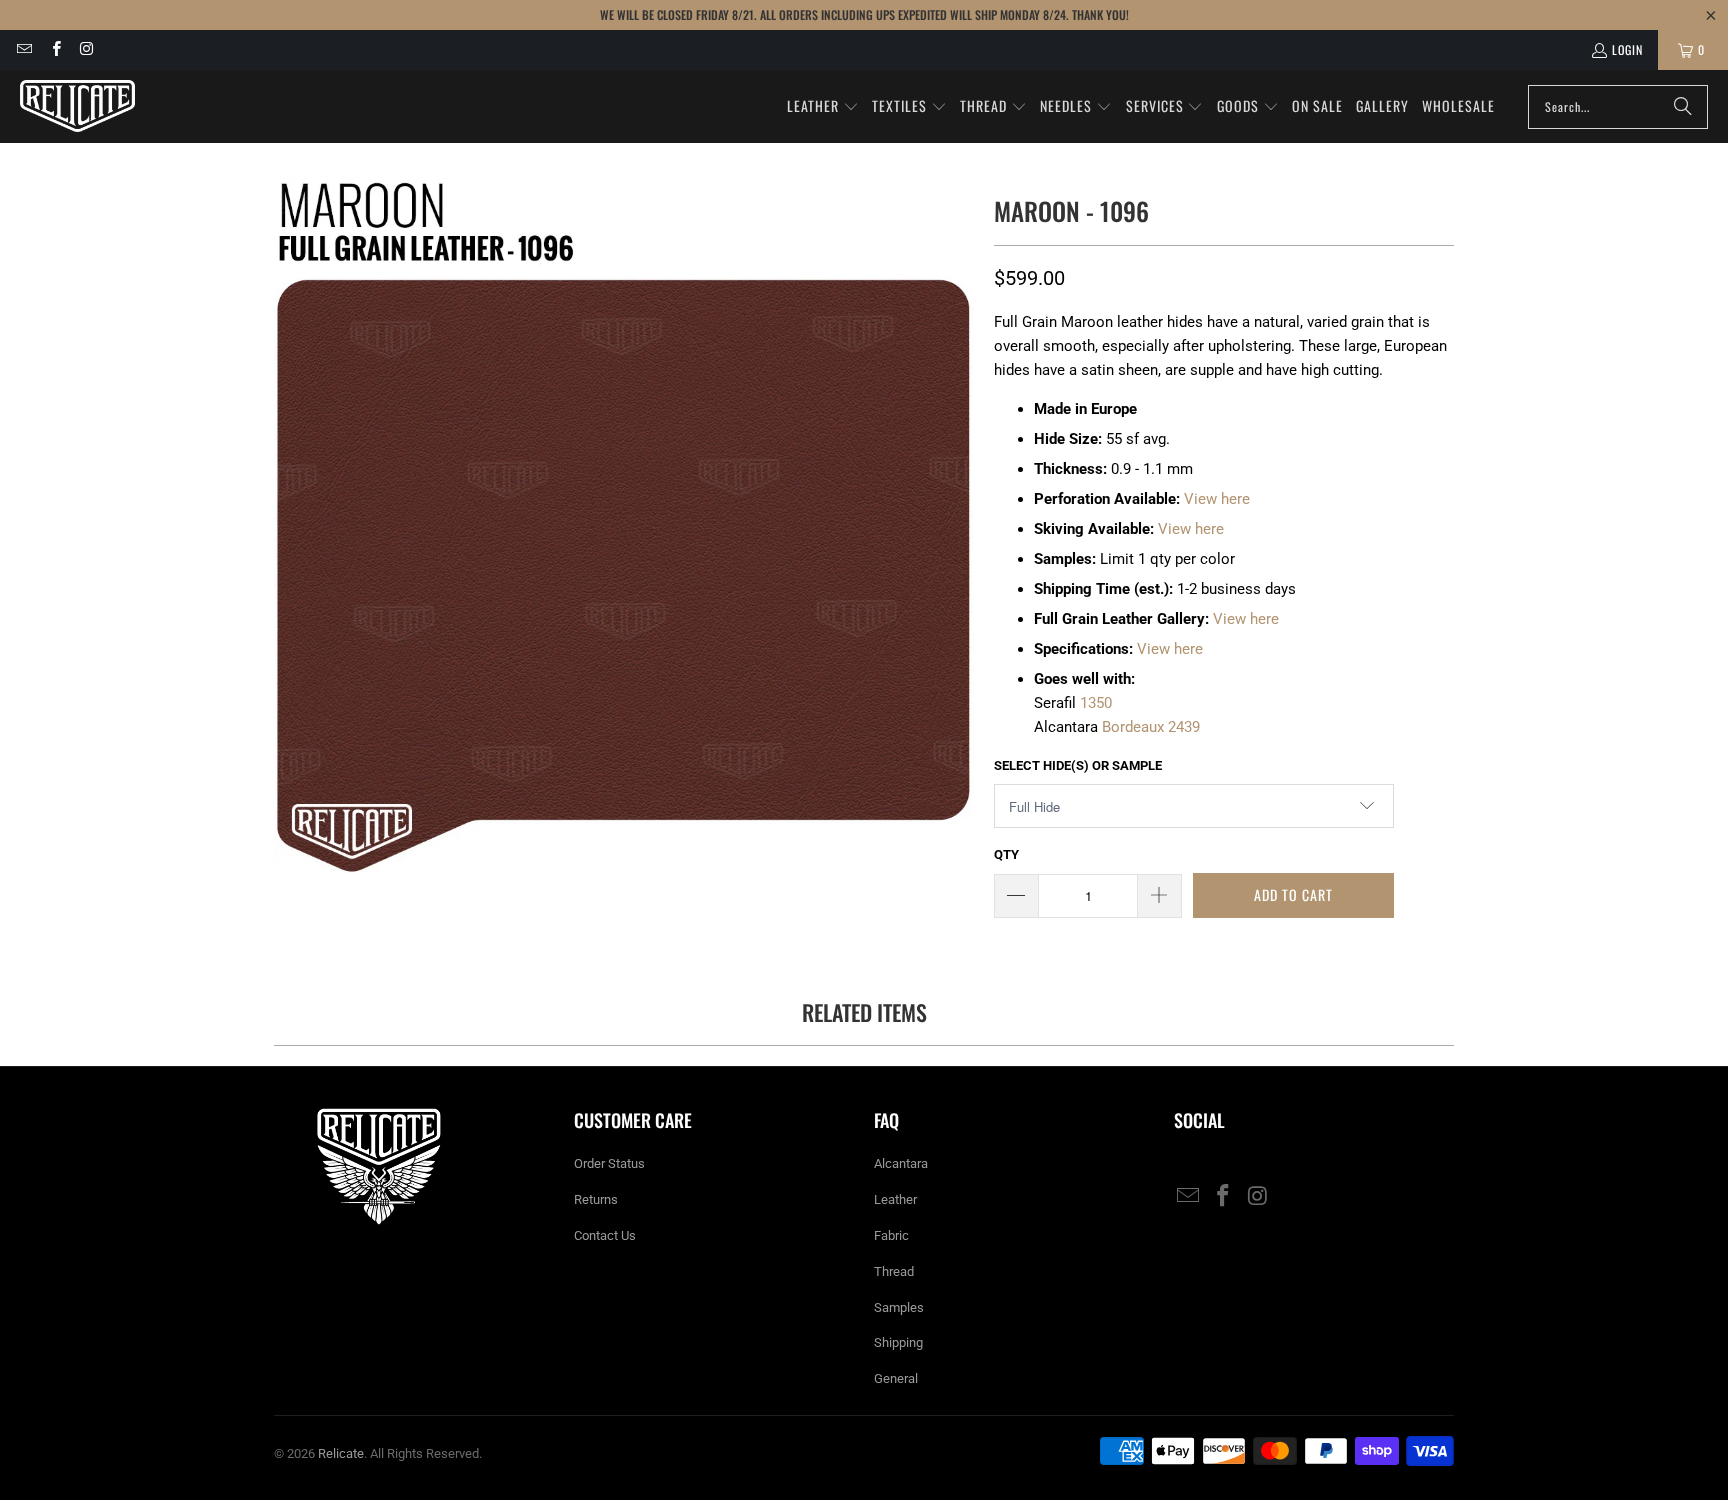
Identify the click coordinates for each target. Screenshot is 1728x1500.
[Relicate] (77, 106)
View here (1217, 499)
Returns (596, 1199)
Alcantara (901, 1163)
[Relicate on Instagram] (86, 49)
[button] (823, 107)
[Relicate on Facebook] (54, 49)
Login (1627, 49)
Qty (1006, 854)
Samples (899, 1307)
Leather (895, 1199)
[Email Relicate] (23, 49)
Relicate (341, 1453)
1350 (1096, 703)
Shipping (898, 1342)
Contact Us (605, 1235)
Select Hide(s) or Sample (1078, 765)
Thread (894, 1271)
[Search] (1683, 107)
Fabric (891, 1235)
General (896, 1378)
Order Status (609, 1163)
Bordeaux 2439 (1151, 727)
